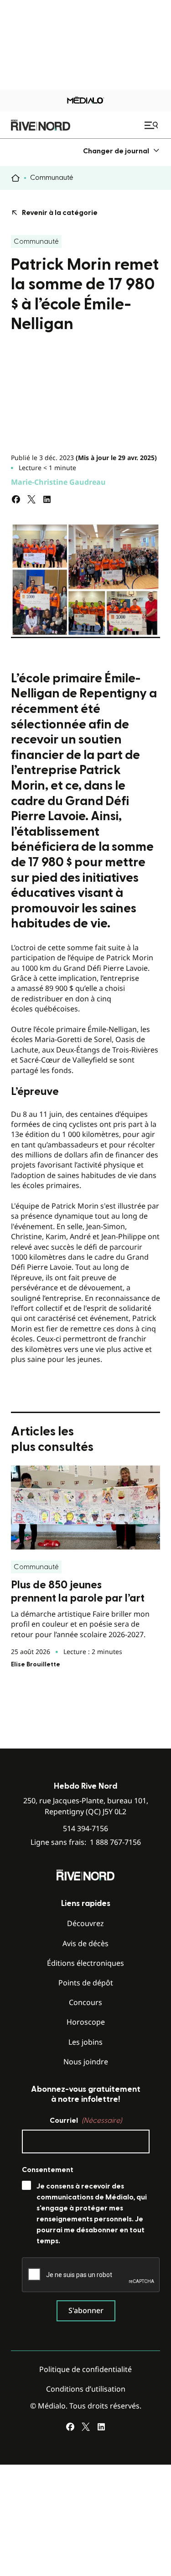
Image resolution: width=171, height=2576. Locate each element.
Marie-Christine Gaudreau (58, 482)
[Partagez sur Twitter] (31, 499)
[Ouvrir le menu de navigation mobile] (152, 125)
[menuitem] (122, 151)
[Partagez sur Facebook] (16, 499)
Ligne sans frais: (86, 1842)
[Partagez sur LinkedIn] (47, 499)
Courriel (86, 2120)
